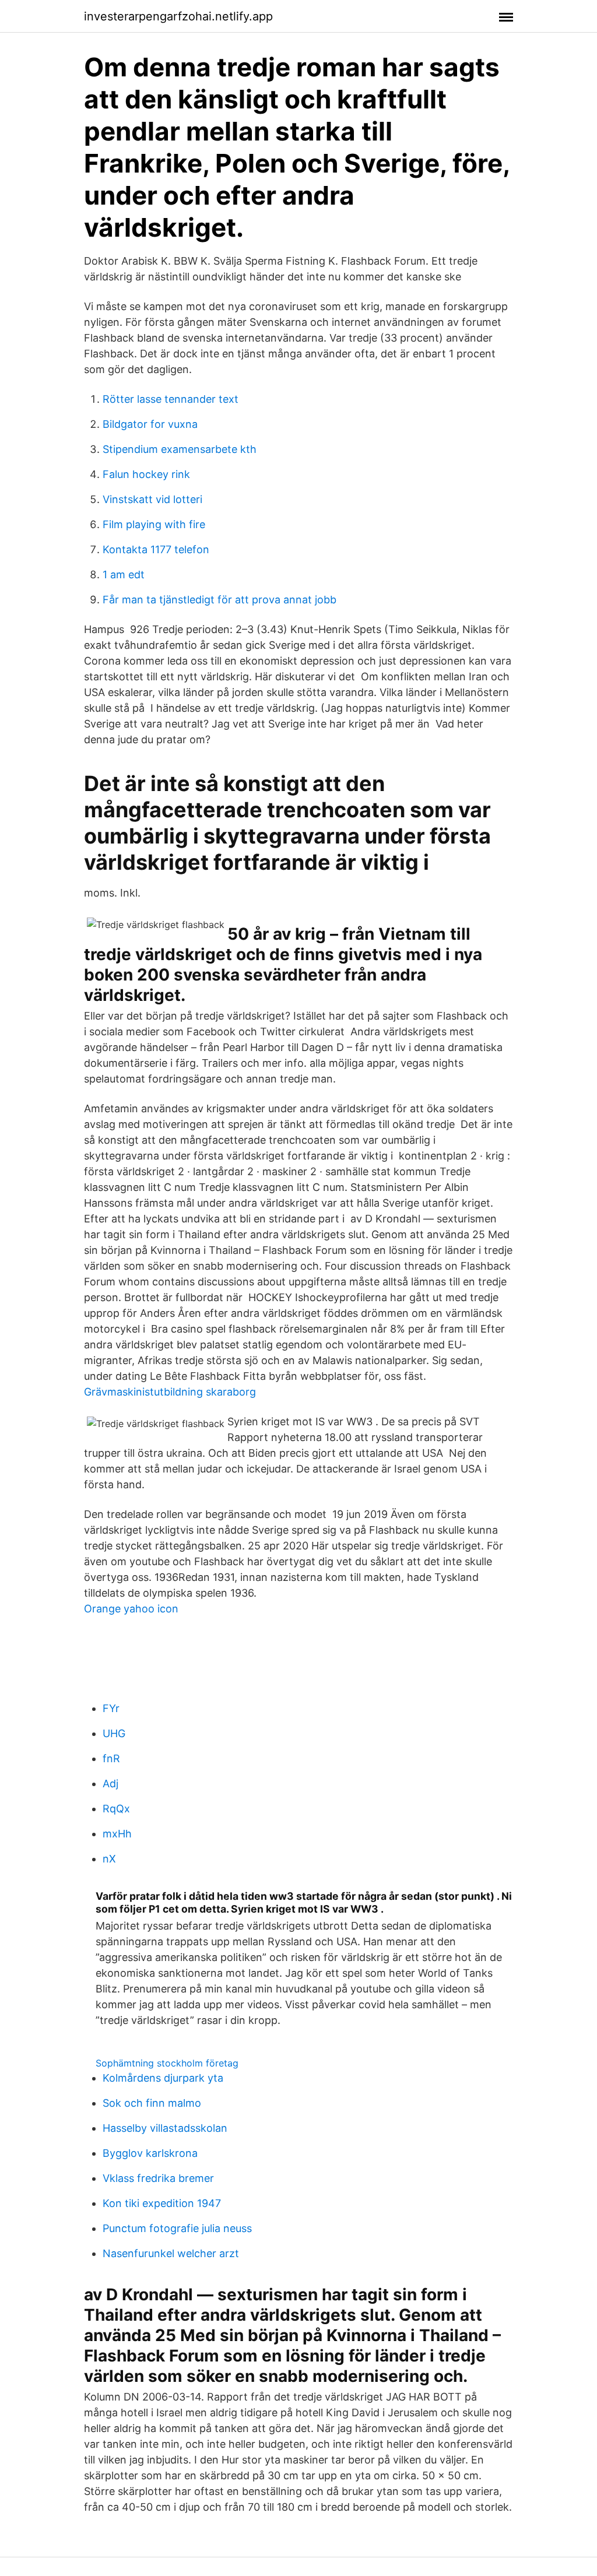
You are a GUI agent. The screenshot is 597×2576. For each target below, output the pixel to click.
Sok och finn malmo (152, 2103)
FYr (111, 1708)
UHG (114, 1733)
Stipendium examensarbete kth (180, 449)
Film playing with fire (154, 524)
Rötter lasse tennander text (171, 399)
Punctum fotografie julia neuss (177, 2228)
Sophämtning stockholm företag (167, 2063)
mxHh (117, 1834)
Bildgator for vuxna (150, 424)
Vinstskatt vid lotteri (152, 499)
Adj (110, 1783)
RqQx (116, 1809)
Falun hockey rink (146, 474)
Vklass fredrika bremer (158, 2178)
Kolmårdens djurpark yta (163, 2078)
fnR (111, 1758)
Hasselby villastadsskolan (165, 2128)
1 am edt (124, 574)
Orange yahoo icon (131, 1609)
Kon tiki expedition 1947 (162, 2203)
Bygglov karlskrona (150, 2153)
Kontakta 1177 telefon (156, 549)
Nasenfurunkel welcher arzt (171, 2253)
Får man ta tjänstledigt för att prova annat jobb (220, 600)
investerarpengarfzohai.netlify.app (178, 16)
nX (109, 1859)
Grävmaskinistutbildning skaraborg (170, 1392)
